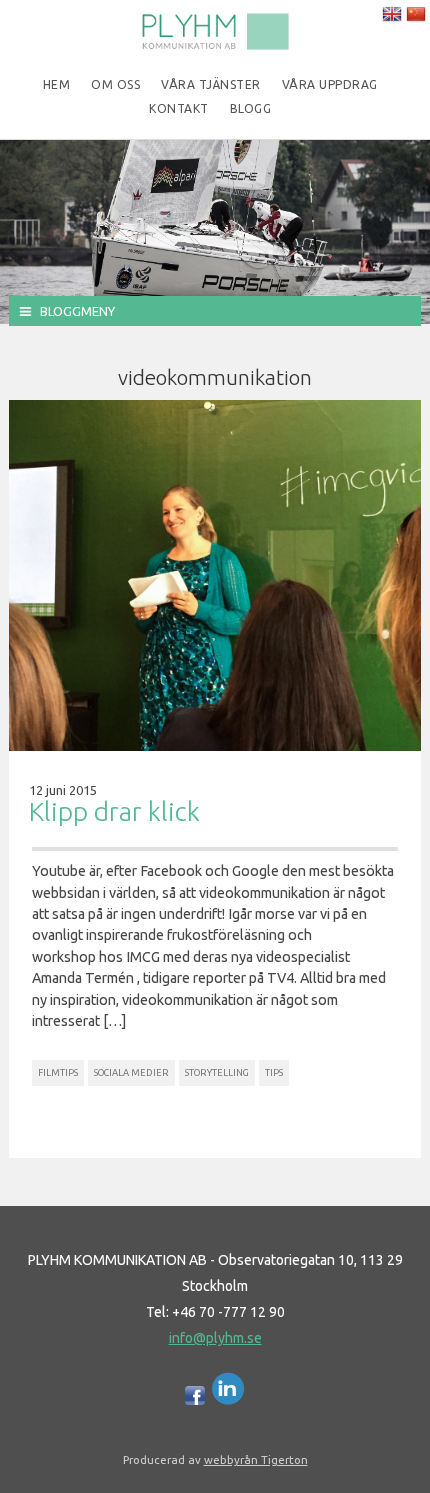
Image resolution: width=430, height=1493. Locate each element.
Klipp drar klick (114, 811)
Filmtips (58, 1072)
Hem (57, 84)
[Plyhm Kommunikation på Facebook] (195, 1400)
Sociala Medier (131, 1072)
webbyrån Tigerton (256, 1459)
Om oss (115, 84)
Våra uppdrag (330, 84)
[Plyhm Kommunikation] (215, 46)
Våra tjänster (211, 84)
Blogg (251, 108)
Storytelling (217, 1072)
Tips (274, 1072)
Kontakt (179, 108)
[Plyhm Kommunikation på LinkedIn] (228, 1400)
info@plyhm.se (215, 1338)
